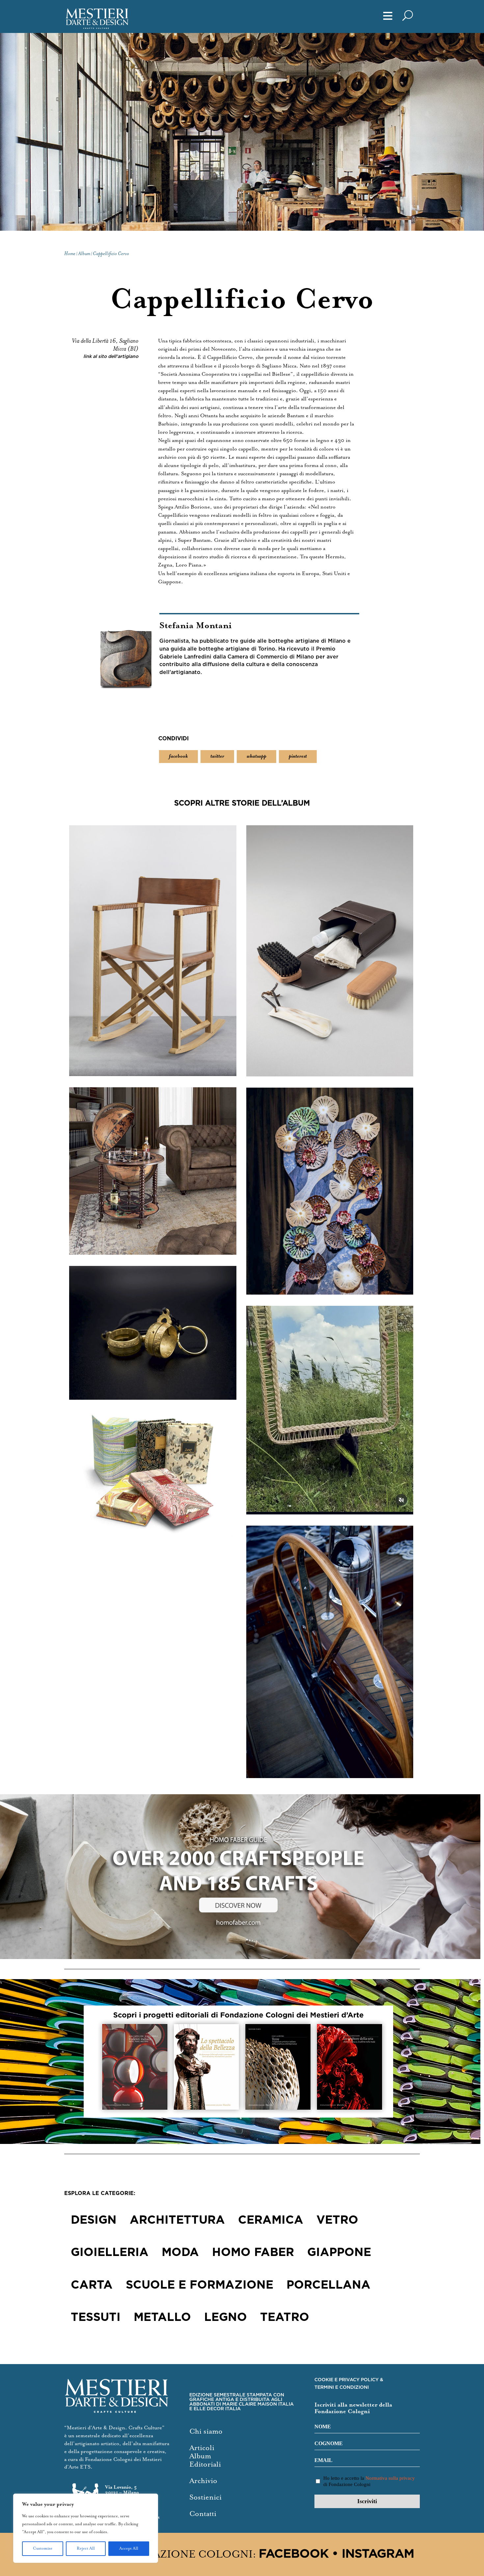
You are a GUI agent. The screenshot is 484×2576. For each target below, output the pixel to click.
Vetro (337, 2220)
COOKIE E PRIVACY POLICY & (349, 2380)
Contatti (203, 2514)
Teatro (285, 2318)
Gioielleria (110, 2253)
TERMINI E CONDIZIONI (342, 2387)
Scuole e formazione (200, 2285)
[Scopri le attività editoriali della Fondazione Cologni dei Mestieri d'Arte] (242, 2062)
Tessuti (96, 2318)
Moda (180, 2253)
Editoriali (205, 2464)
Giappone (339, 2253)
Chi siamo (206, 2431)
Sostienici (205, 2497)
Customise (43, 2548)
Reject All (86, 2548)
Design (94, 2220)
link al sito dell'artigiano (111, 357)
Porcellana (328, 2285)
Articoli (202, 2448)
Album (200, 2456)
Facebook (294, 2554)
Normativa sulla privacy (390, 2478)
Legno (226, 2318)
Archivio (203, 2481)
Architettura (177, 2220)
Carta (92, 2285)
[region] (86, 2528)
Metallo (162, 2318)
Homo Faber (253, 2253)
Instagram (378, 2554)
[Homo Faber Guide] (242, 1877)
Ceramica (271, 2220)
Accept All (129, 2548)
